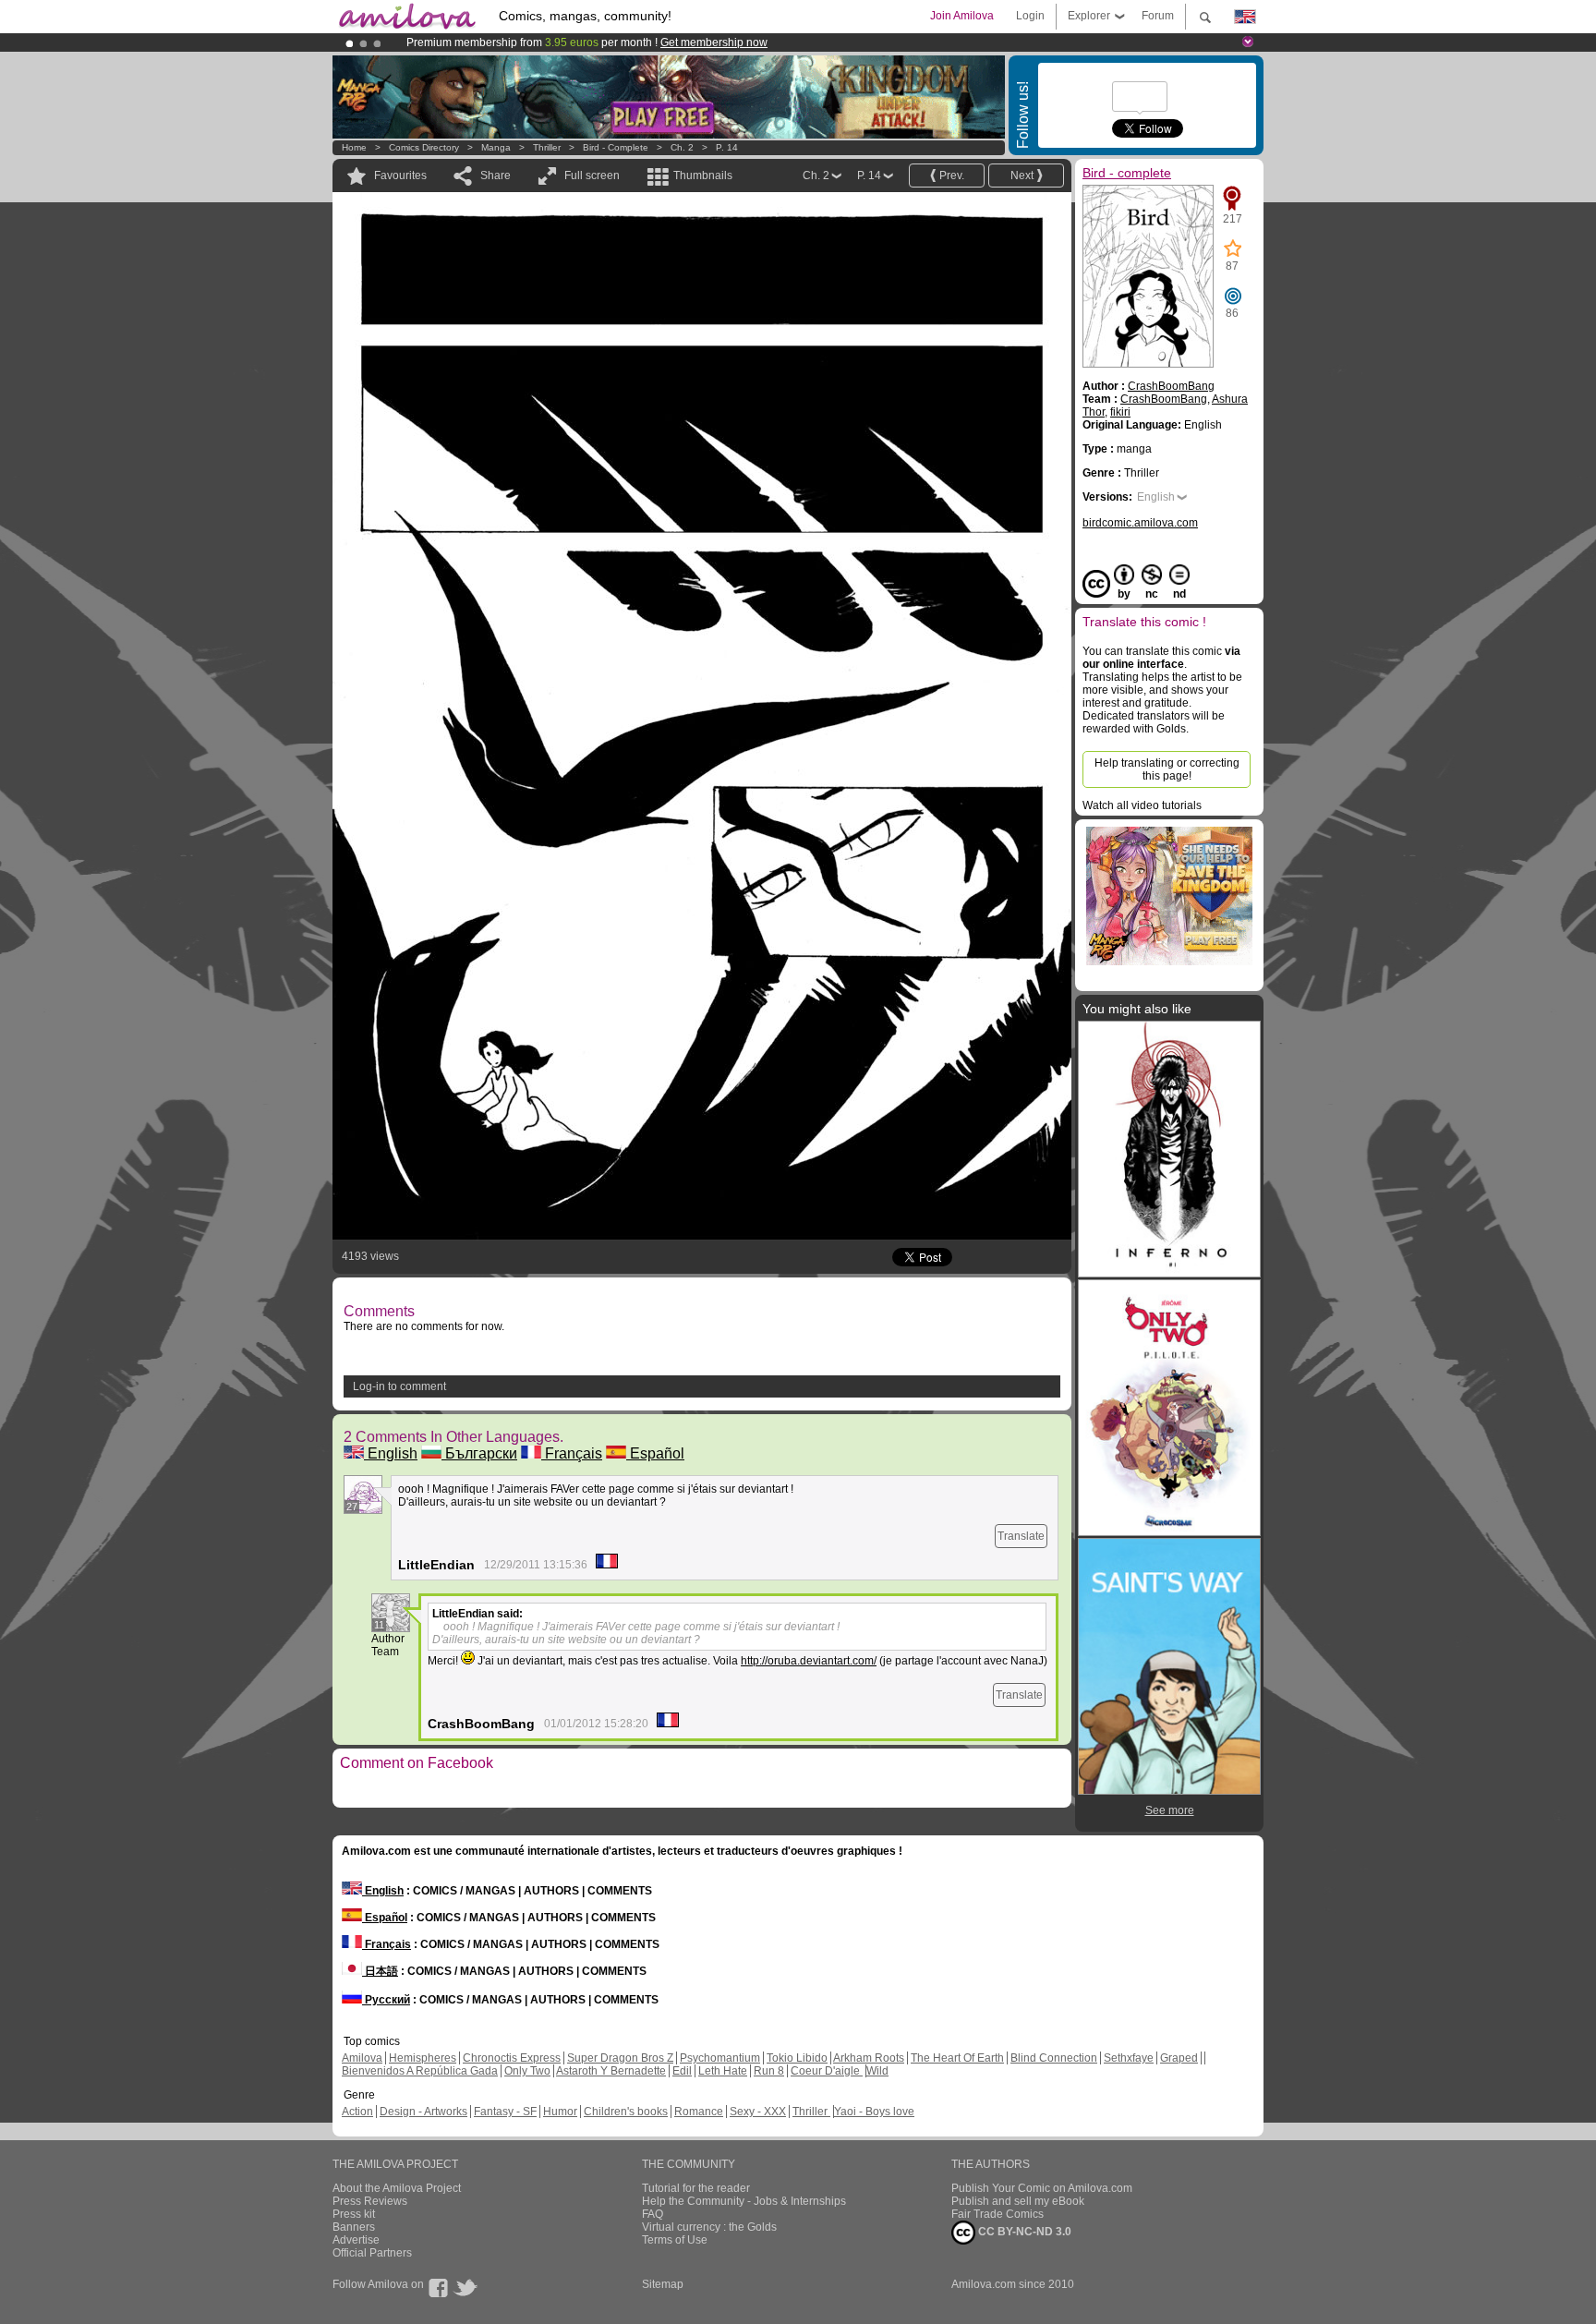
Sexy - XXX (758, 2112)
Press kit (354, 2214)
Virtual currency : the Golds (709, 2227)
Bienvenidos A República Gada (420, 2071)
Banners (354, 2227)
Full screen (592, 176)
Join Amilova (962, 16)
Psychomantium (720, 2058)
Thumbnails (703, 176)
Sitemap (663, 2284)
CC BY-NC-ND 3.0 (1023, 2232)
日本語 (380, 1971)
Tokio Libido (797, 2058)
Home (354, 147)
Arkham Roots (869, 2058)
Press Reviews (370, 2201)
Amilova (362, 2058)
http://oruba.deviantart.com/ (809, 1661)
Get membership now (714, 42)
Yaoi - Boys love (874, 2112)
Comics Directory (424, 147)
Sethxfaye (1129, 2058)
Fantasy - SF (505, 2112)
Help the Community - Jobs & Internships (744, 2201)
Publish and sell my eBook (1018, 2201)
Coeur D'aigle (827, 2071)
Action (357, 2112)
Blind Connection (1054, 2058)
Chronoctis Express (512, 2058)
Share (496, 176)
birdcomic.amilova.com (1140, 523)
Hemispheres (423, 2058)
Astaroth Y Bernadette (611, 2071)
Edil (682, 2071)
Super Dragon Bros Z (620, 2058)
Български (479, 1453)
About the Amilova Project (397, 2188)
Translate (1021, 1536)
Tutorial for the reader (696, 2188)
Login (1030, 16)
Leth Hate (723, 2071)
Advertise (356, 2240)
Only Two (527, 2071)
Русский (386, 2000)
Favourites (400, 176)
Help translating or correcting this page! (1167, 769)
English (391, 1453)
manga (496, 147)
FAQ (653, 2214)
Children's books (626, 2112)
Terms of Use (675, 2240)
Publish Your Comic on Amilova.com (1042, 2188)
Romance (699, 2112)
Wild (877, 2071)
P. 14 (727, 147)
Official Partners (372, 2253)
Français (572, 1453)
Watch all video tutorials (1142, 805)
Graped (1179, 2058)
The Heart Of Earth (957, 2058)
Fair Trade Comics (997, 2214)
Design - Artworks (423, 2112)
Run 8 (769, 2071)
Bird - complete (616, 147)
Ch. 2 (682, 147)
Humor (560, 2112)
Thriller (548, 147)
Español (655, 1453)
